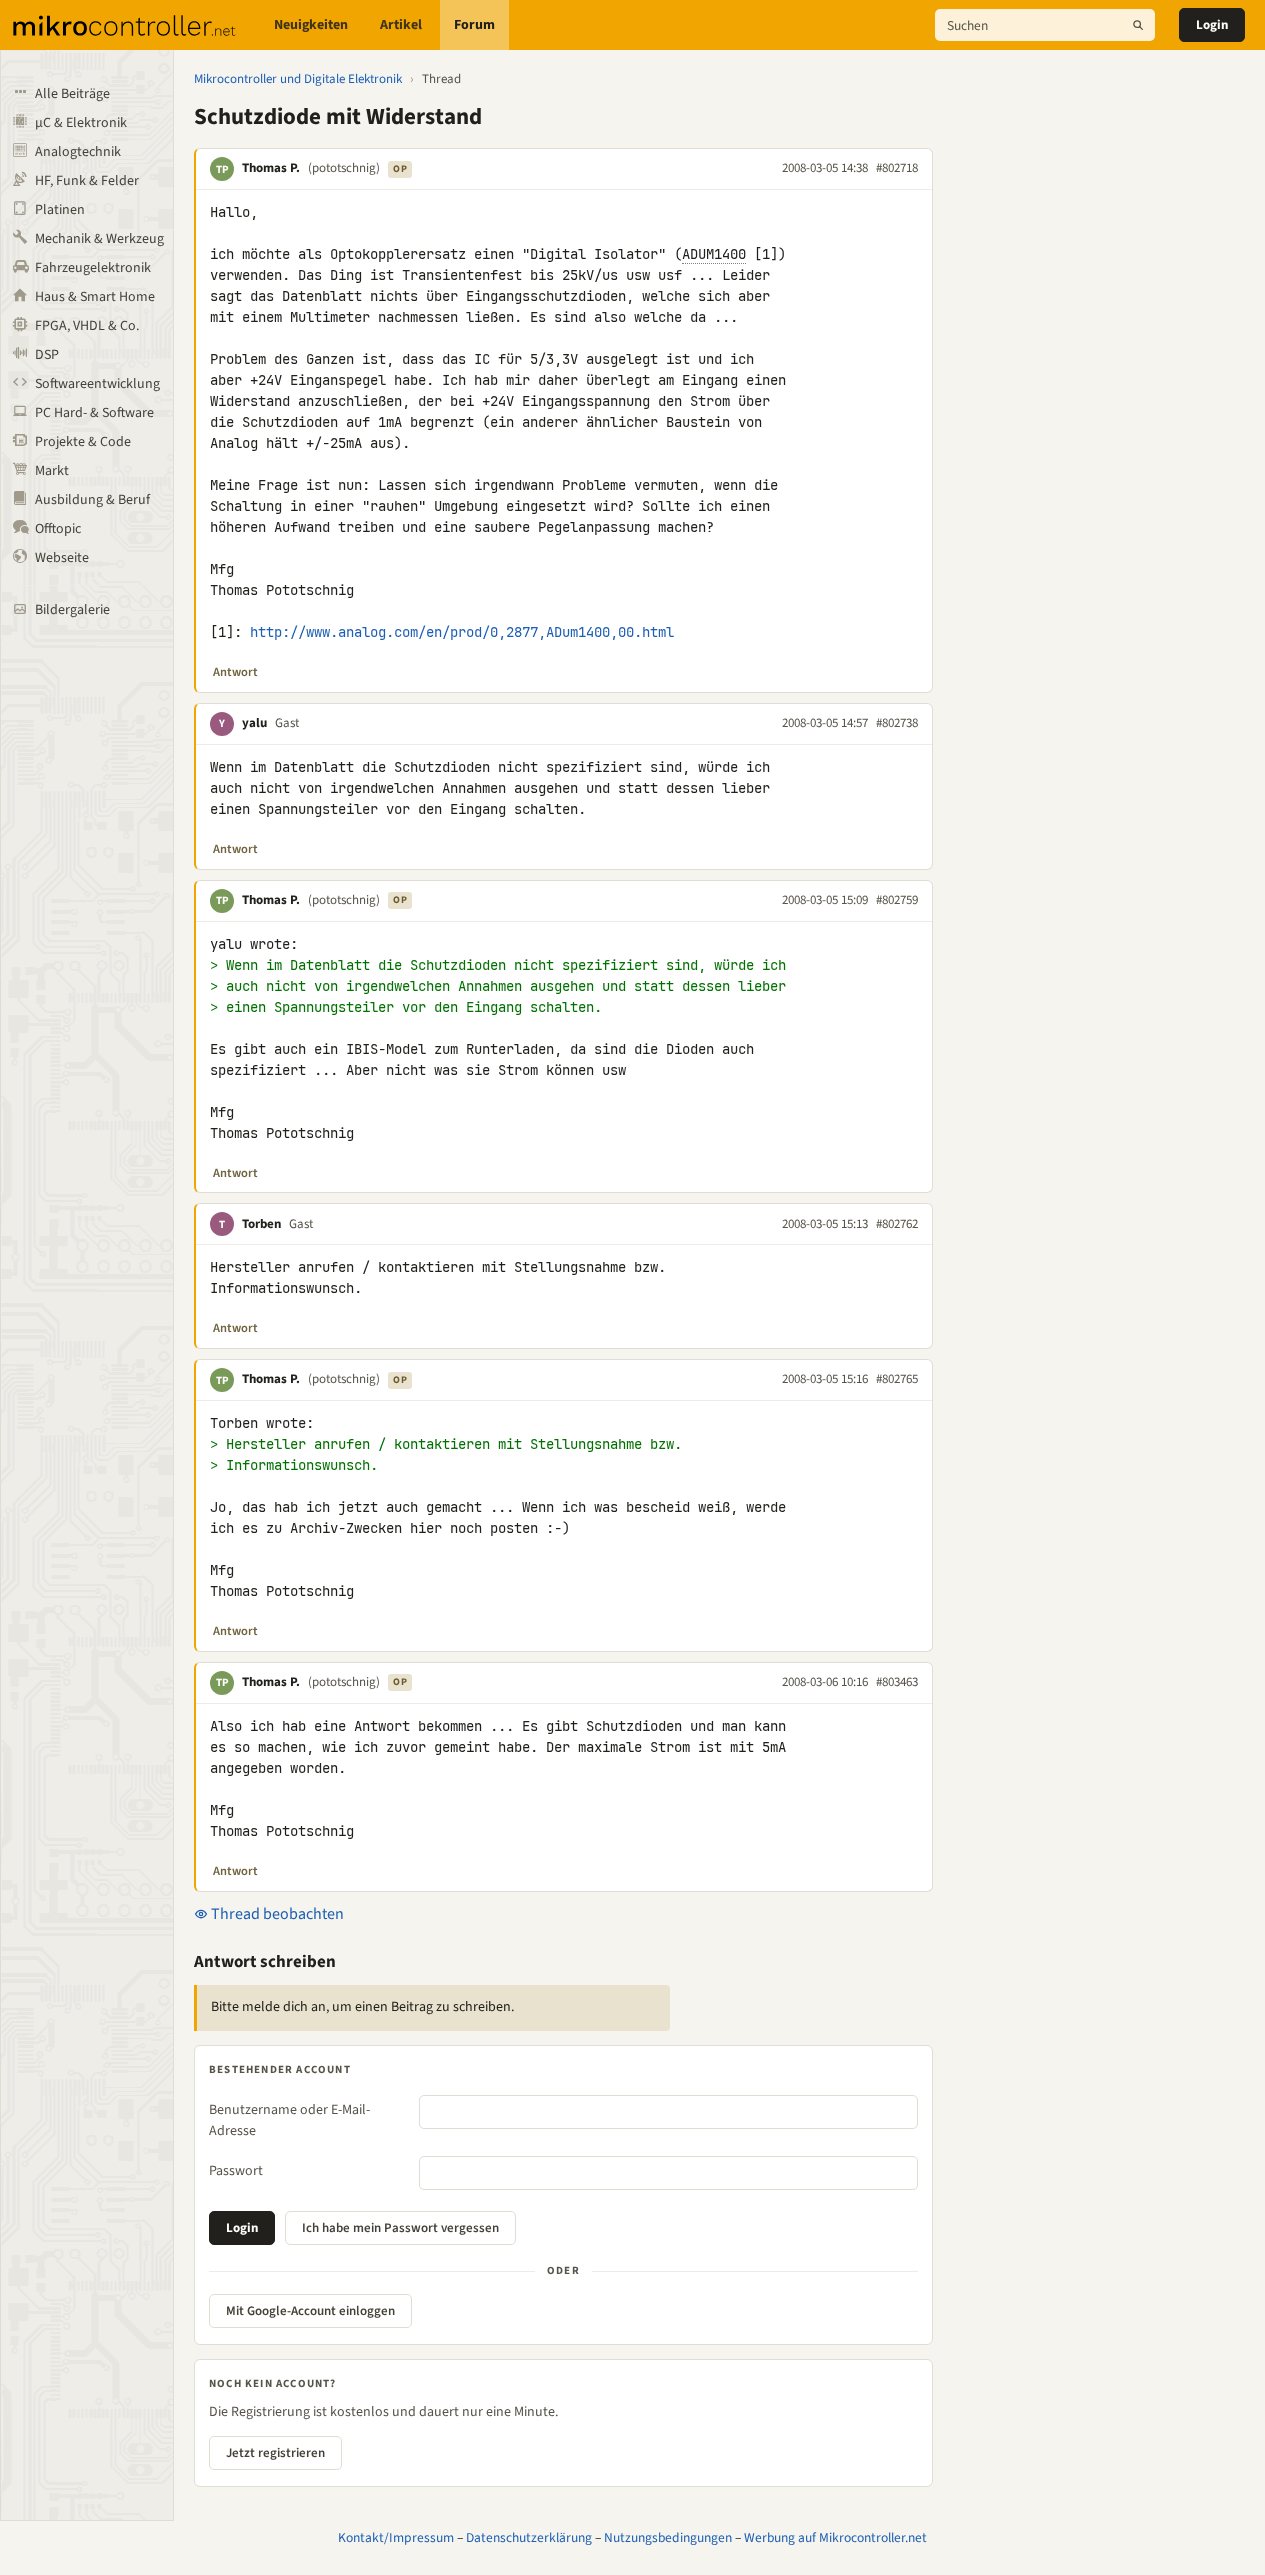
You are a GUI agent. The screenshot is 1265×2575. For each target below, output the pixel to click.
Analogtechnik (78, 152)
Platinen (60, 210)
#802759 (897, 900)
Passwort (236, 2171)
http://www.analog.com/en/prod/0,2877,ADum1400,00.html (462, 632)
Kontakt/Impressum (396, 2537)
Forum (474, 25)
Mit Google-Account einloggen (310, 2311)
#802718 (897, 168)
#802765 (897, 1379)
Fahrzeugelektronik (93, 268)
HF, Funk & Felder (87, 181)
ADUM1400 (714, 254)
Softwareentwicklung (97, 384)
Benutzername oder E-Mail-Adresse (289, 2120)
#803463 (897, 1682)
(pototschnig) (344, 168)
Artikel (401, 25)
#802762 (897, 1224)
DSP (47, 355)
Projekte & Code (83, 442)
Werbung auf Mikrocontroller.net (835, 2537)
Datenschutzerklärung (529, 2537)
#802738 (897, 723)
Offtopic (58, 529)
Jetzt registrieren (275, 2453)
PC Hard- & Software (94, 413)
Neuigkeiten (311, 25)
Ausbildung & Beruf (92, 500)
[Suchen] (1138, 25)
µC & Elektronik (81, 123)
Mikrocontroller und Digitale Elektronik (298, 79)
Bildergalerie (72, 610)
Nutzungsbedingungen (668, 2537)
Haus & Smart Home (95, 297)
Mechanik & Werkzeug (99, 239)
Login (1212, 25)
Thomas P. (271, 168)
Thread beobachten (276, 1914)
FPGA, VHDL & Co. (87, 326)
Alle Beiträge (72, 94)
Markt (52, 471)
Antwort (235, 672)
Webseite (62, 558)
